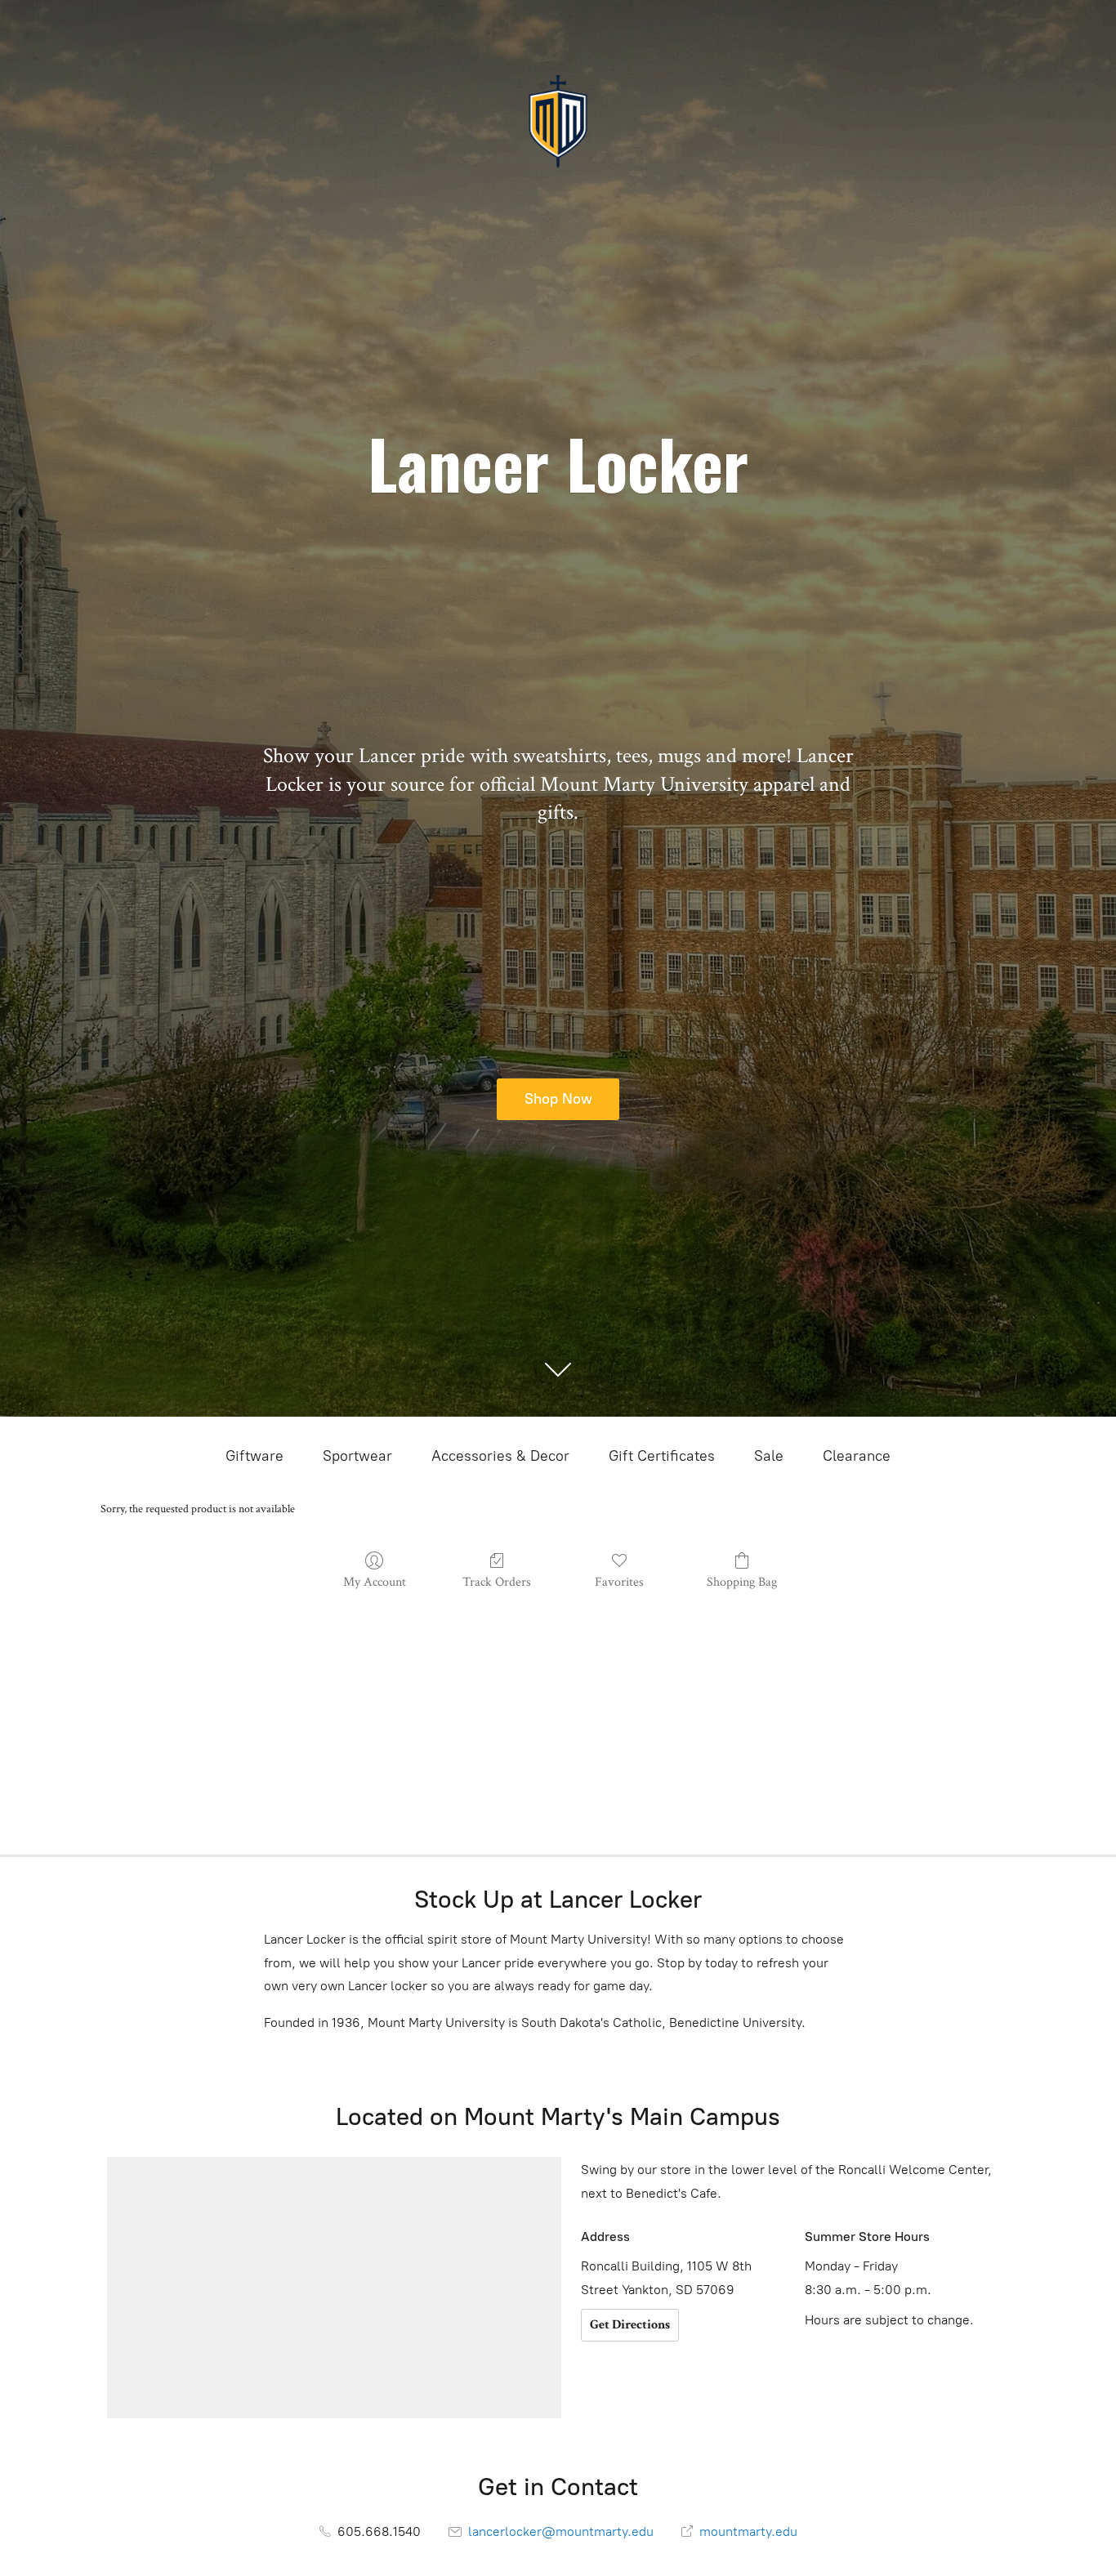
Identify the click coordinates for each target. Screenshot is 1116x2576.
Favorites (619, 1582)
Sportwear (357, 1456)
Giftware (254, 1456)
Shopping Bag (742, 1582)
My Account (375, 1582)
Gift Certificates (662, 1456)
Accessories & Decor (500, 1456)
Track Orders (497, 1582)
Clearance (857, 1456)
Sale (769, 1456)
